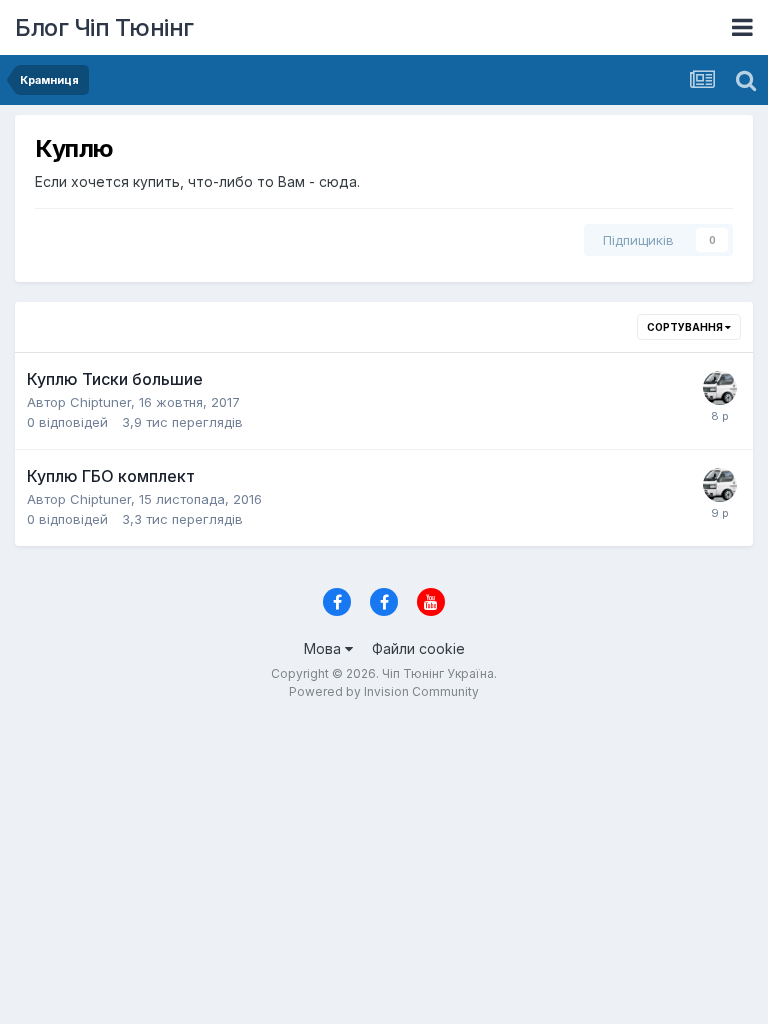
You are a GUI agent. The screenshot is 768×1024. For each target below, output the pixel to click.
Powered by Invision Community (384, 691)
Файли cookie (418, 648)
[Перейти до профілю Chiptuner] (720, 388)
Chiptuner (100, 402)
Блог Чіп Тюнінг (104, 27)
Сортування (686, 327)
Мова (324, 648)
